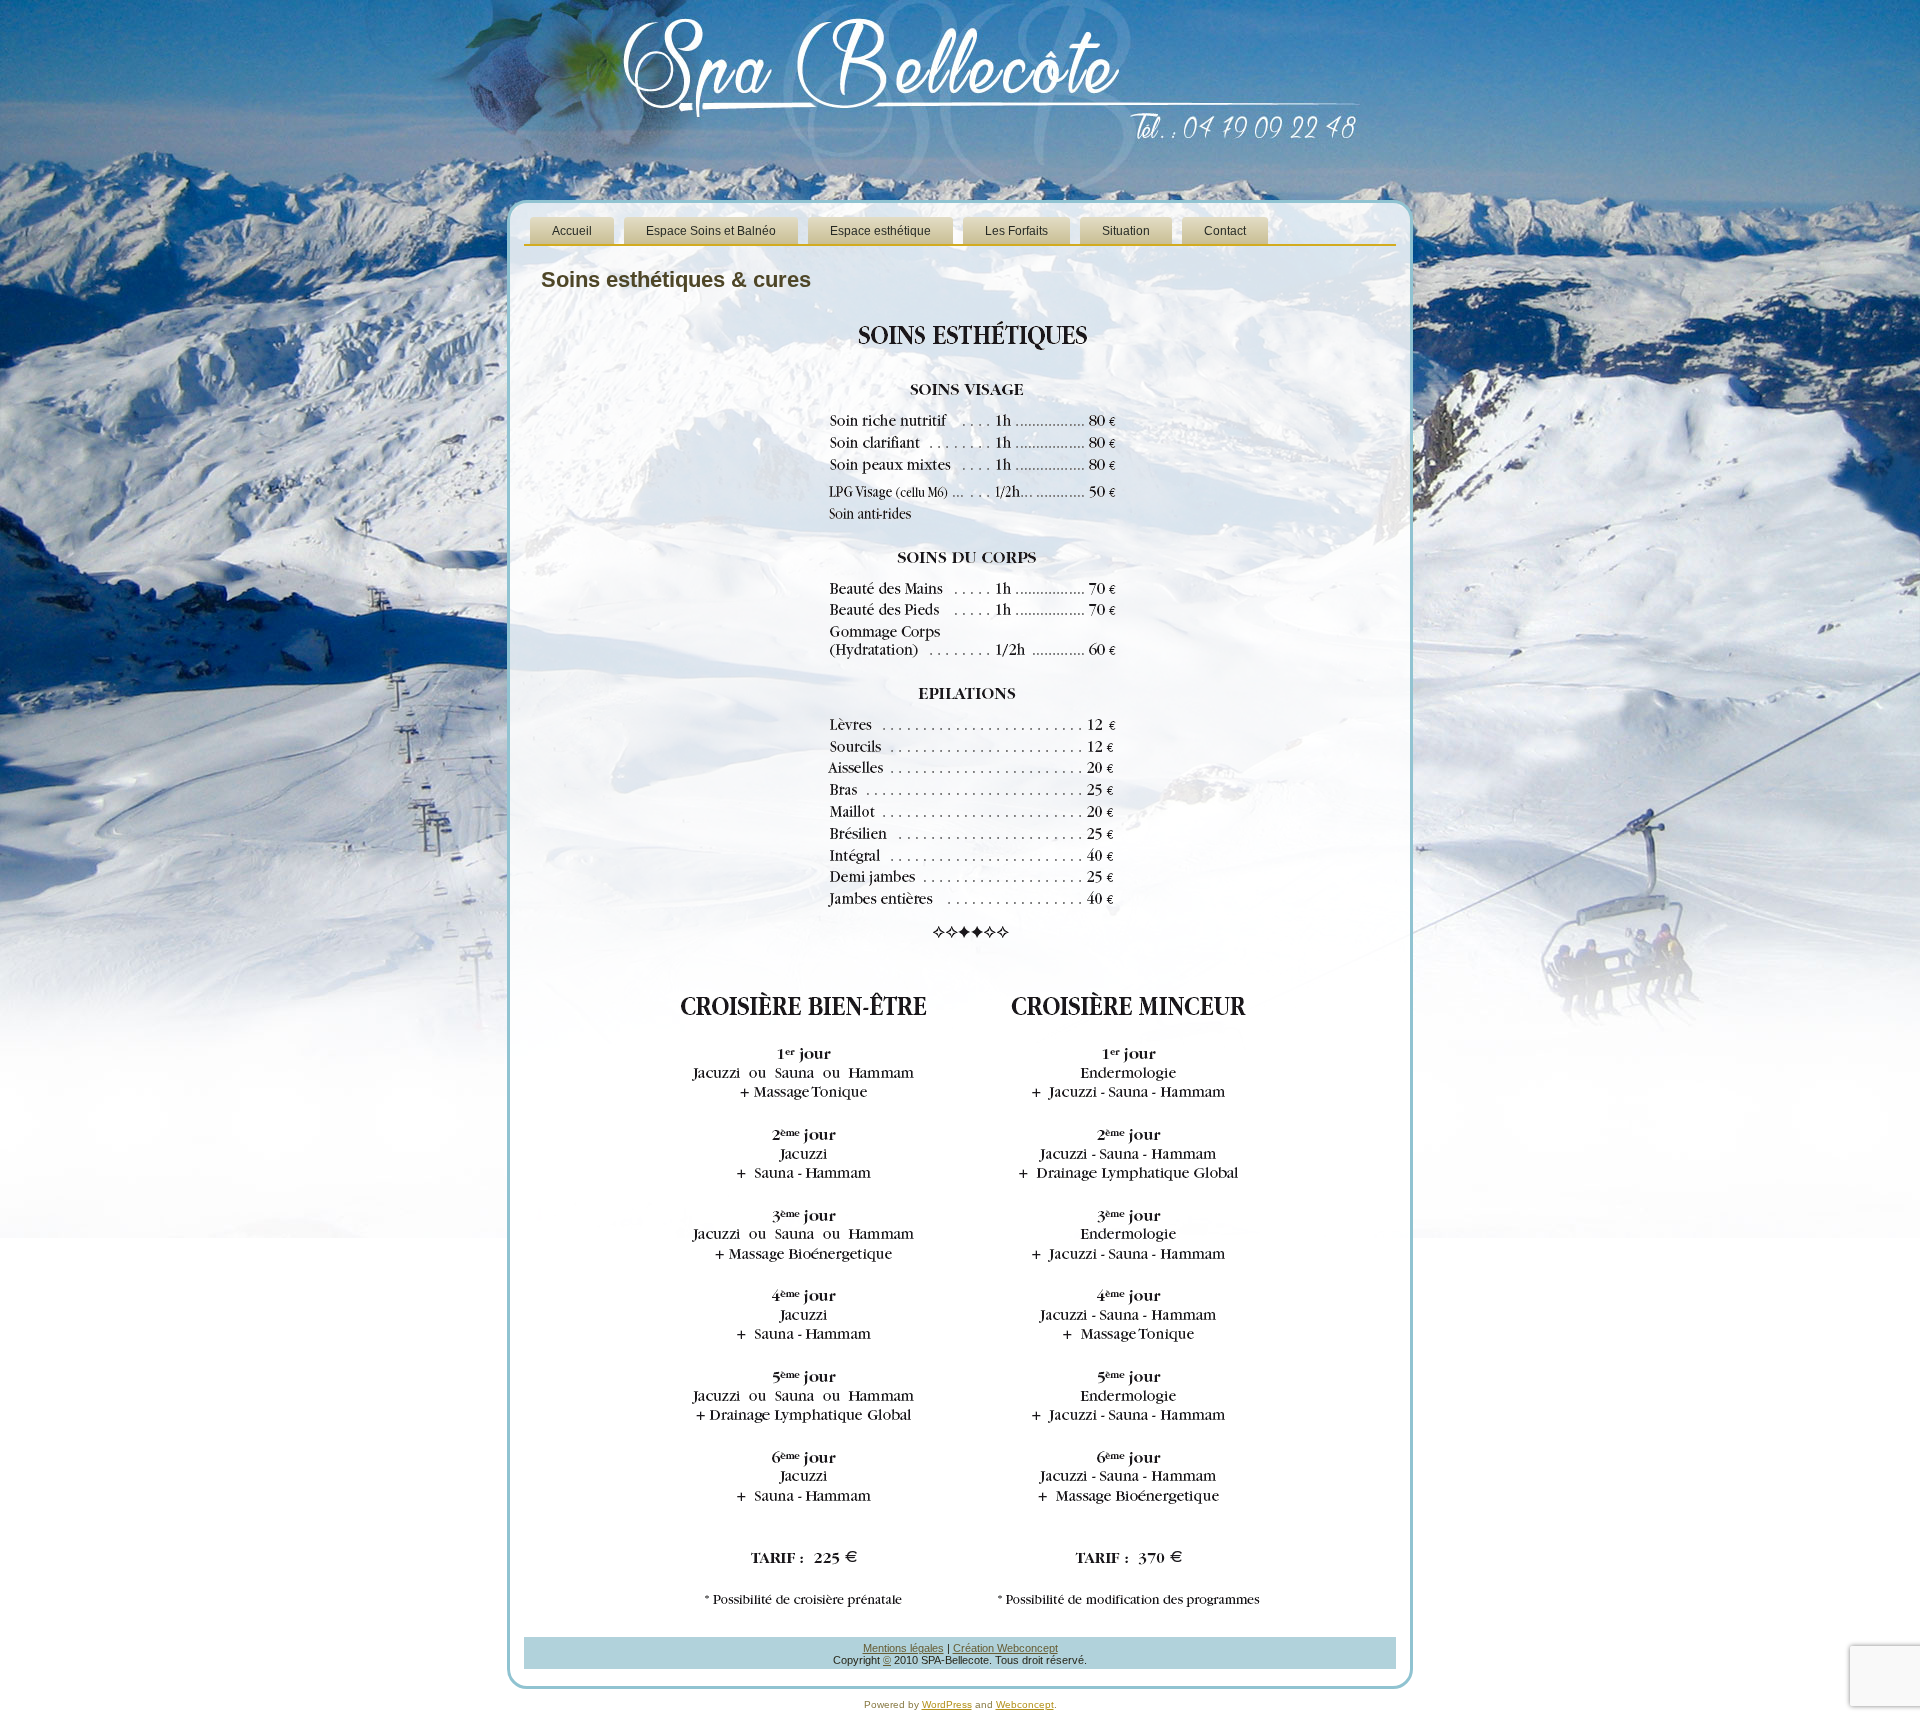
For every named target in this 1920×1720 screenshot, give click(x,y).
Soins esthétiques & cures (676, 279)
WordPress (947, 1704)
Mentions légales (903, 1648)
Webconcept (1025, 1704)
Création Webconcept (1005, 1648)
